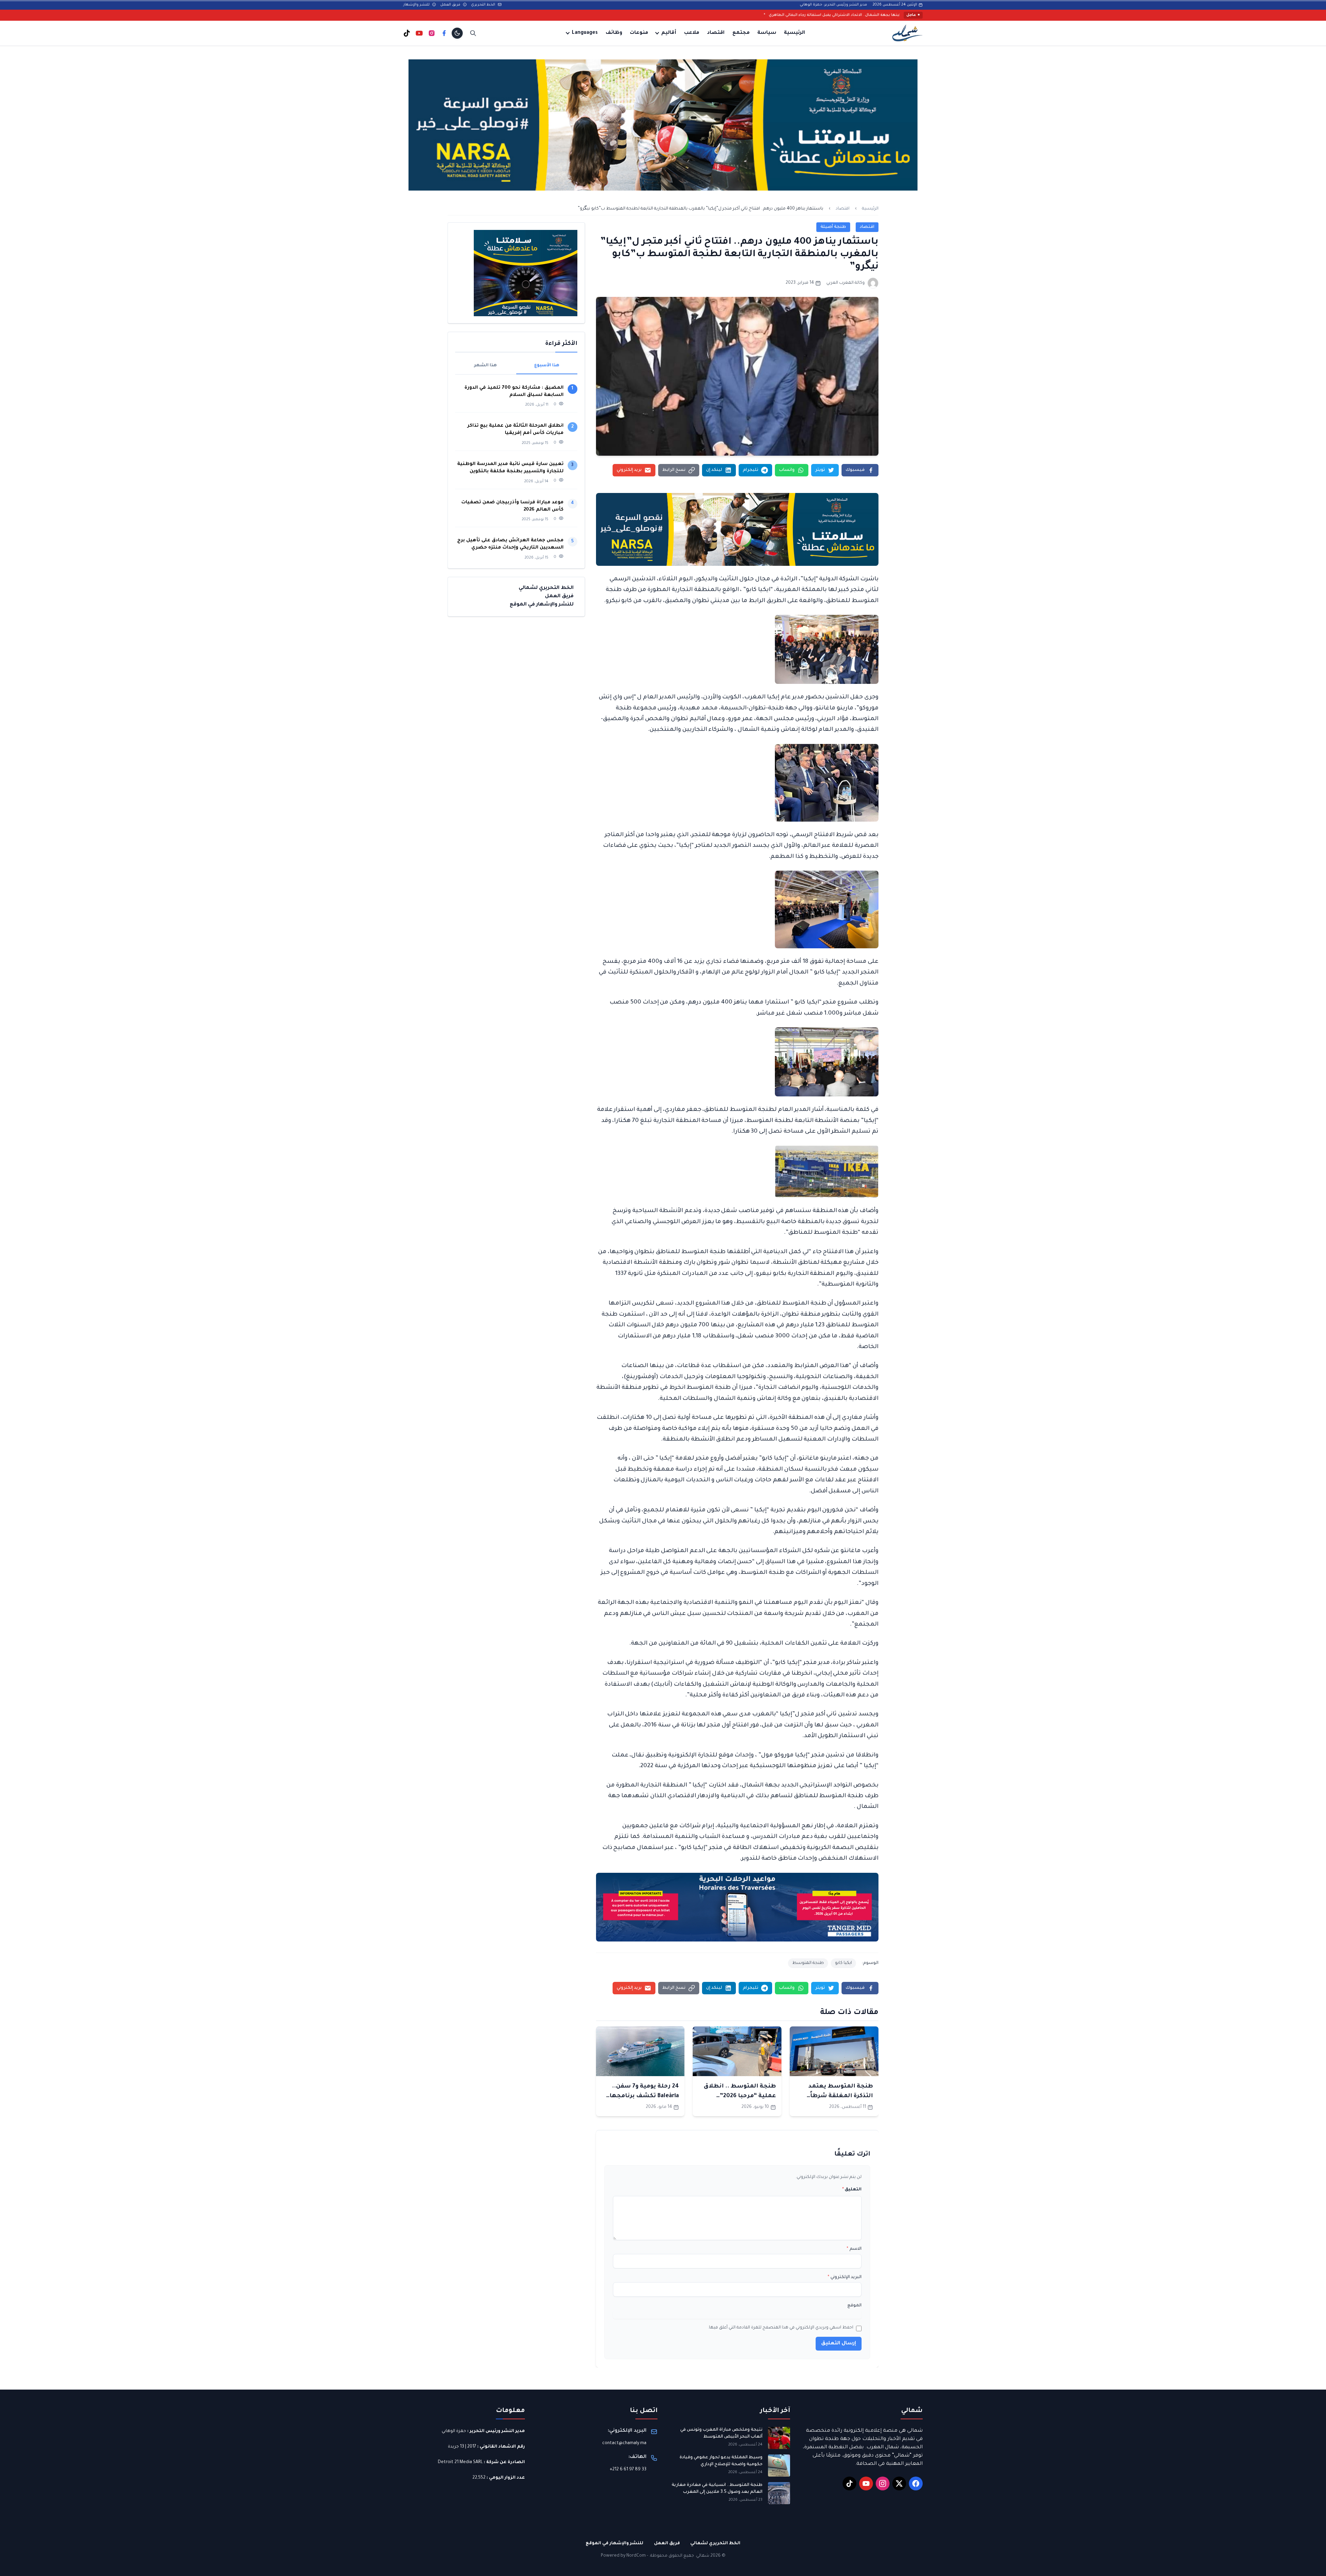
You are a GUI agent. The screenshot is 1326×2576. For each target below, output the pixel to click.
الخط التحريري (484, 5)
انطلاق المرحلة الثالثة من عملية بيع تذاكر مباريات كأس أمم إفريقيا (515, 429)
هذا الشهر (486, 366)
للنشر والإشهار (417, 5)
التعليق (852, 2190)
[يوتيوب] (419, 33)
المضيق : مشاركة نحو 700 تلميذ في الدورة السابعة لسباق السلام (514, 391)
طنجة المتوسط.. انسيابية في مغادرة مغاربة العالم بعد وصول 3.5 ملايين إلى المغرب (717, 2489)
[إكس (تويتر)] (899, 2483)
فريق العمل (451, 5)
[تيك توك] (407, 33)
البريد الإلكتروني (845, 2277)
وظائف (614, 33)
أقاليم (669, 33)
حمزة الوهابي (454, 2431)
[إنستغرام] (432, 33)
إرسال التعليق (839, 2344)
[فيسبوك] (444, 33)
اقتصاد (716, 33)
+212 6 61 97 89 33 (628, 2470)
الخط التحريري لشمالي (546, 588)
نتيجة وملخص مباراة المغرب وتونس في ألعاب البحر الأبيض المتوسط (721, 2433)
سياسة (767, 33)
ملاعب (692, 33)
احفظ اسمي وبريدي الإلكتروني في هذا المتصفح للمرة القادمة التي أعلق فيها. (781, 2328)
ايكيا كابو (843, 1963)
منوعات (639, 33)
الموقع (854, 2306)
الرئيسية (794, 33)
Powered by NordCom (623, 2556)
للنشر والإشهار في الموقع (542, 605)
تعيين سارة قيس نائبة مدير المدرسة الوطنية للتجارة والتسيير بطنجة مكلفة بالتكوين (510, 468)
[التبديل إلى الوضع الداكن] (457, 33)
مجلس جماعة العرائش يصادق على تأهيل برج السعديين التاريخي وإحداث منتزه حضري (510, 544)
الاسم (854, 2249)
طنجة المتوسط (808, 1963)
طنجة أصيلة (833, 227)
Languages (585, 33)
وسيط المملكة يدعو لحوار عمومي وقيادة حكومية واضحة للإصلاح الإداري (721, 2461)
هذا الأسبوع (547, 366)
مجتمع (741, 33)
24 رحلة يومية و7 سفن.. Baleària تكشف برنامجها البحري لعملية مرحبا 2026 (642, 2096)
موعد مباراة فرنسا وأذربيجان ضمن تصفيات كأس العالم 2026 (512, 506)
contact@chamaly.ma (624, 2443)
